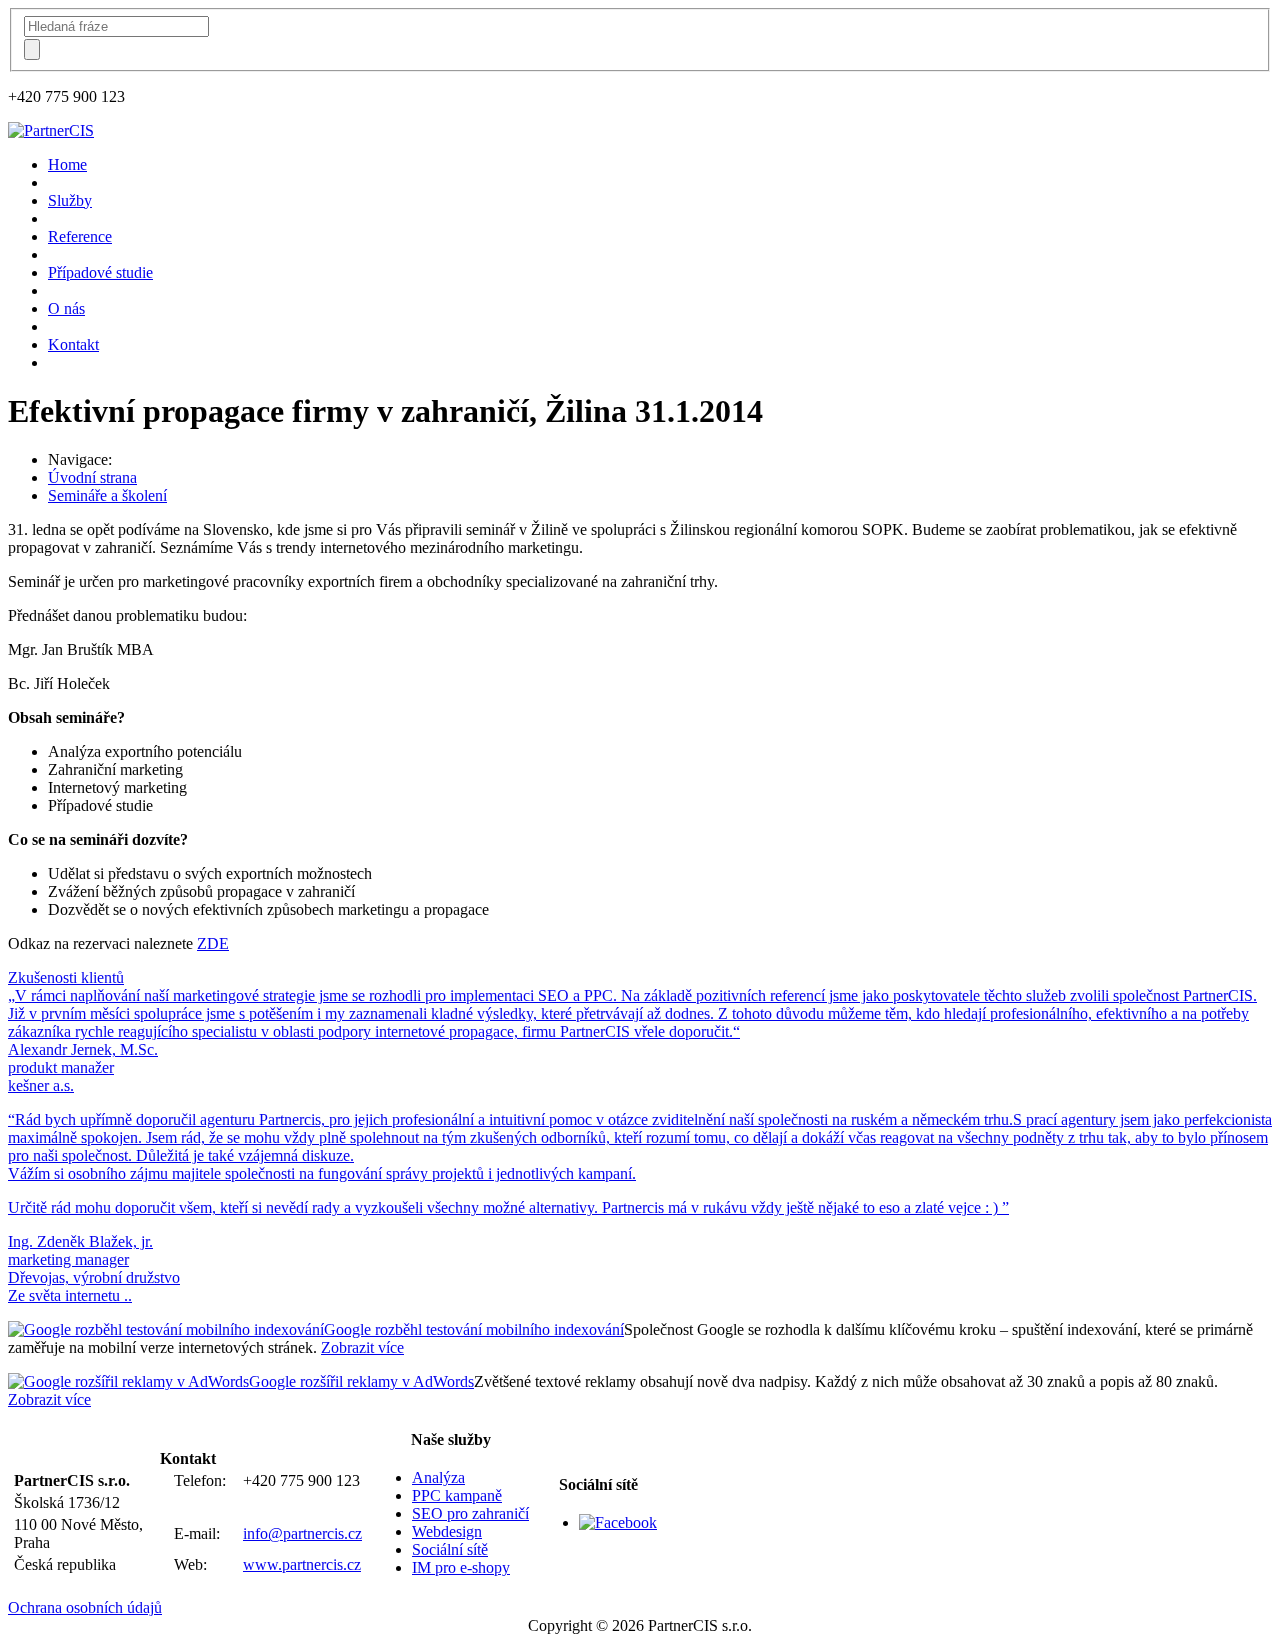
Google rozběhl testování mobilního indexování (474, 1329)
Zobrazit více (362, 1347)
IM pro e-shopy (461, 1567)
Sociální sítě (450, 1549)
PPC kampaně (457, 1495)
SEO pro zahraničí (470, 1513)
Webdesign (447, 1531)
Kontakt (73, 344)
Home (67, 164)
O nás (66, 308)
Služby (70, 200)
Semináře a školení (107, 495)
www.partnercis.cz (302, 1564)
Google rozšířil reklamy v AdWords (361, 1381)
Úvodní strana (92, 477)
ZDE (213, 943)
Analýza (438, 1477)
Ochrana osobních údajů (85, 1607)
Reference (80, 236)
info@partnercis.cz (302, 1533)
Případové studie (100, 272)
